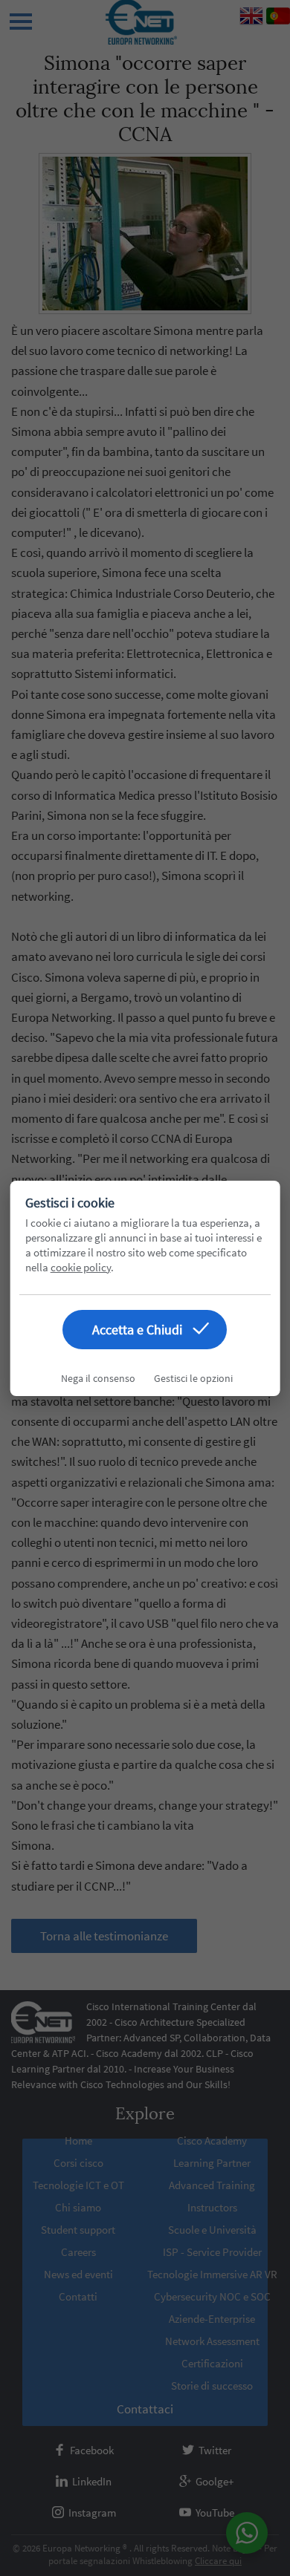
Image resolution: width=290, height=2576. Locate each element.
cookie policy (81, 1267)
